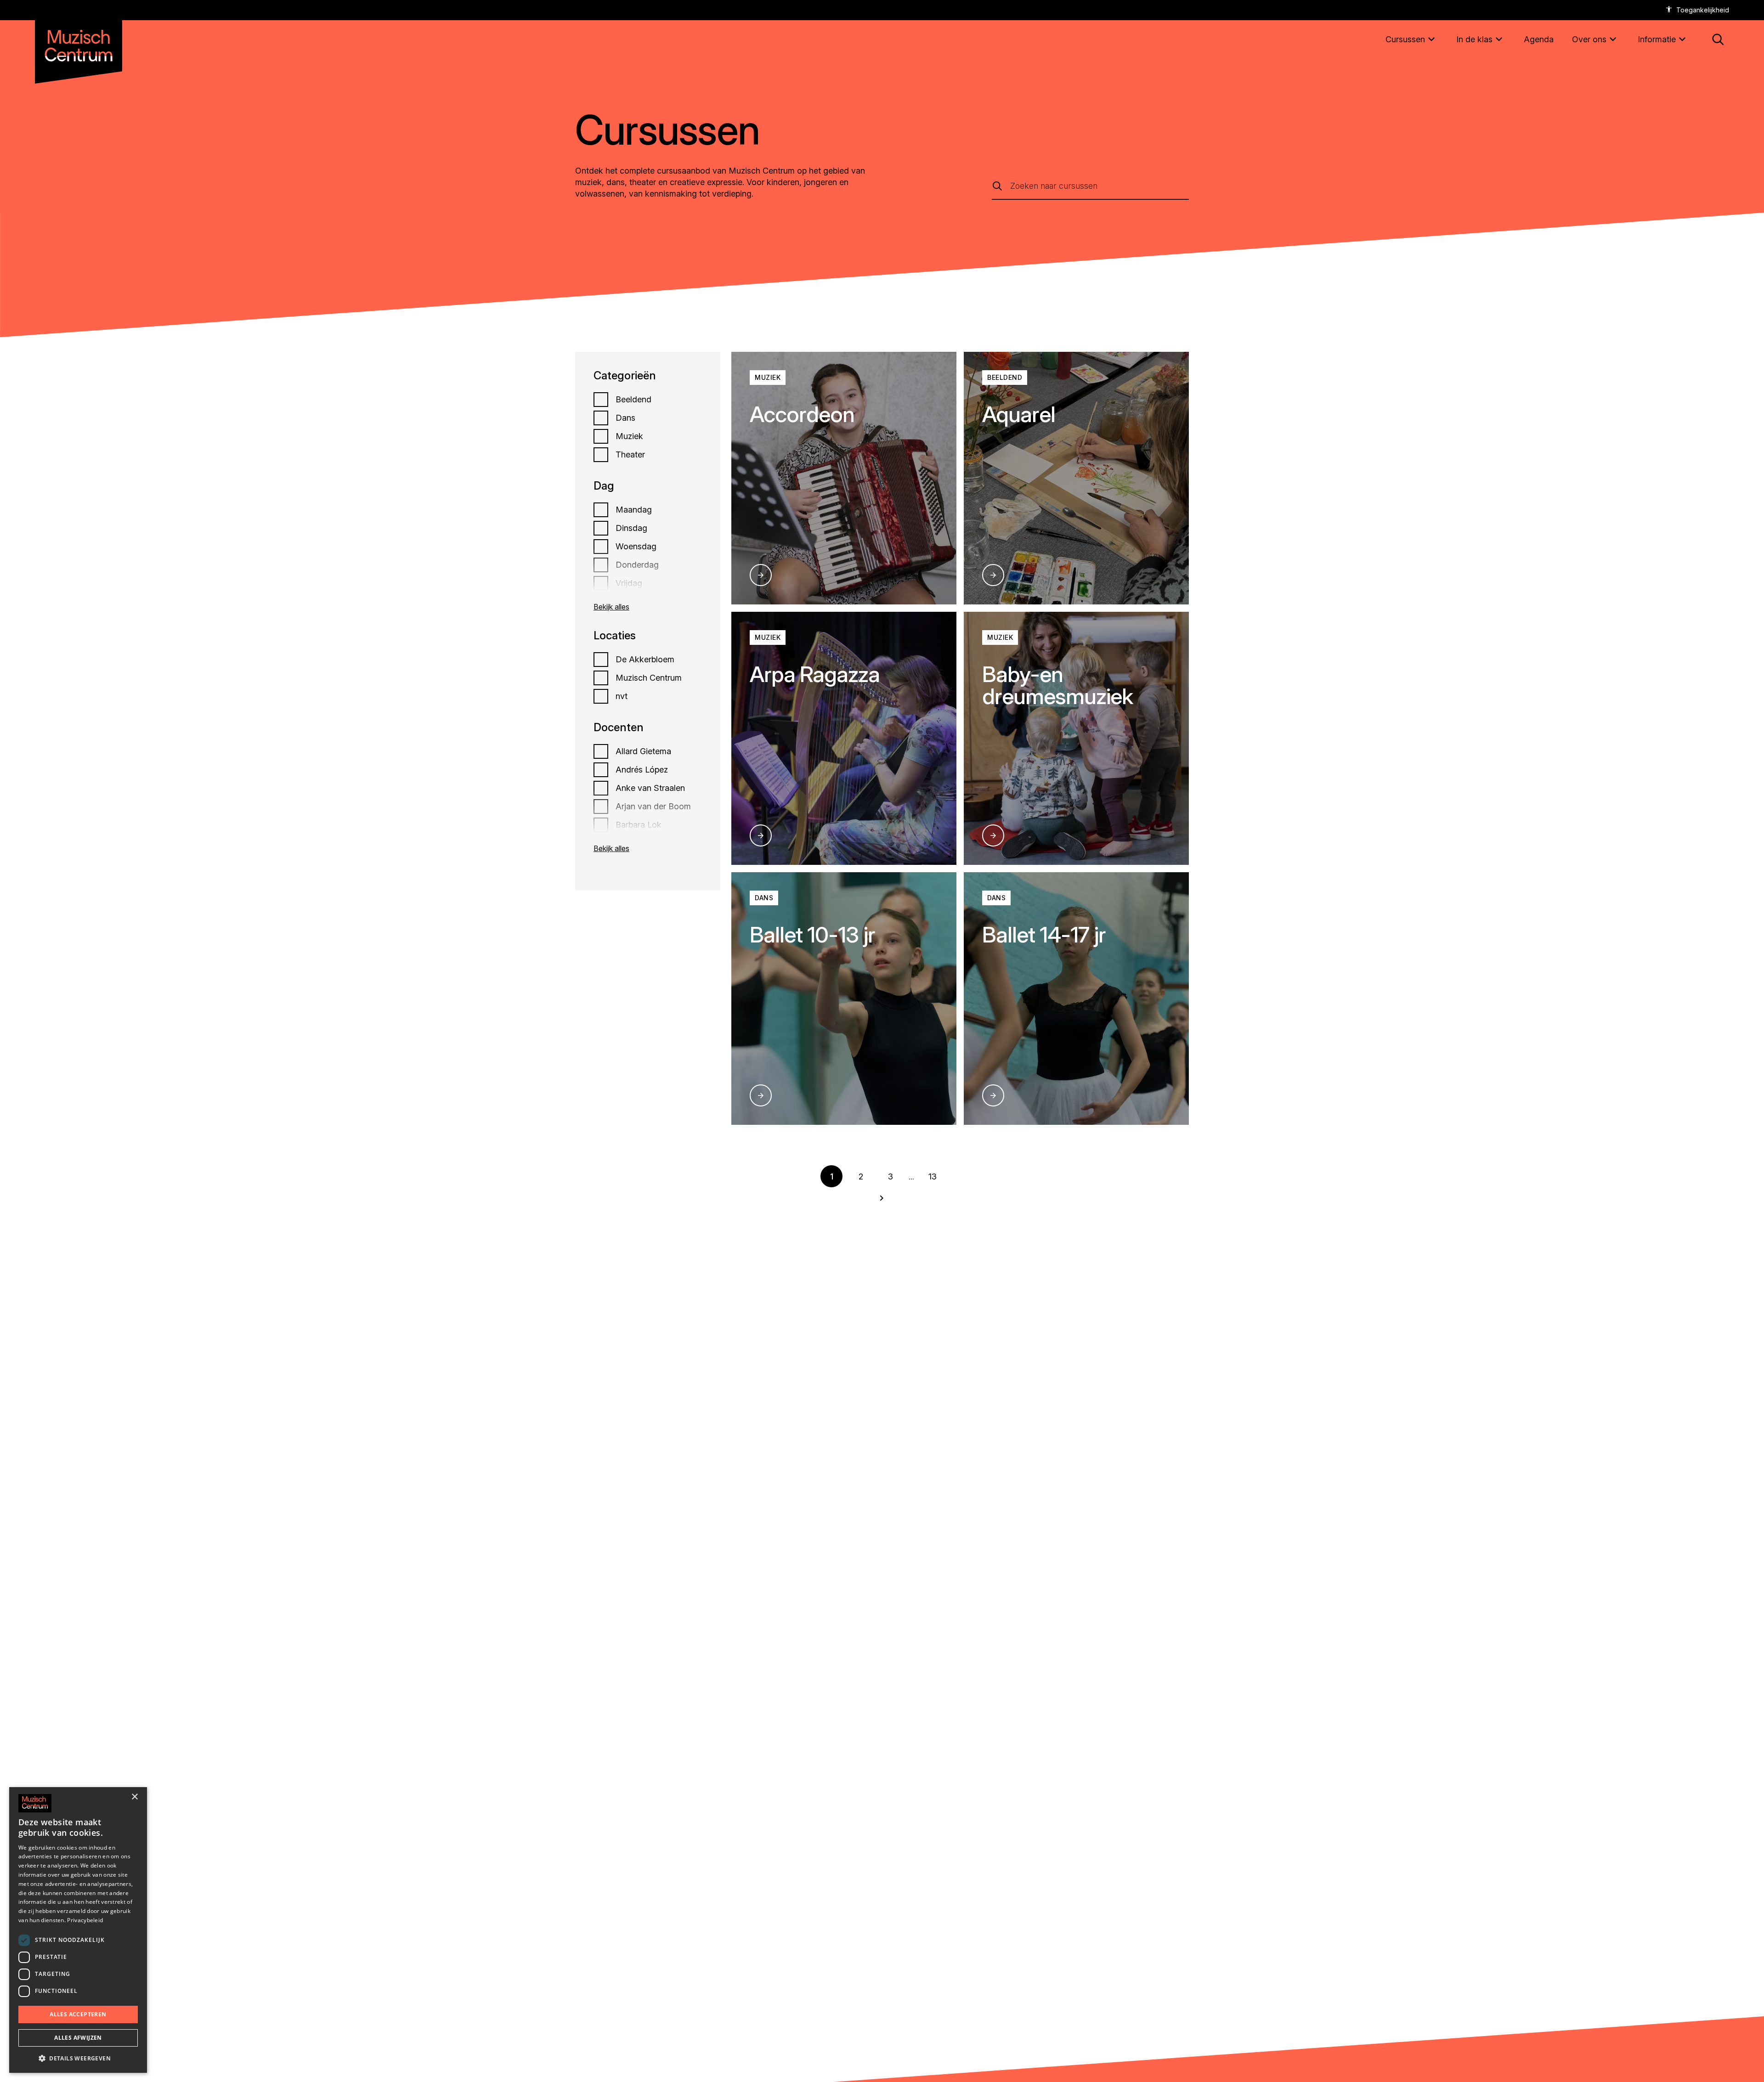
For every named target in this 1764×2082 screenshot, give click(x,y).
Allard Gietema (643, 751)
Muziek (629, 436)
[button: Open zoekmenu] (1718, 39)
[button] (78, 2058)
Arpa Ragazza (815, 674)
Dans (625, 418)
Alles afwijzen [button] (78, 2038)
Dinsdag (631, 528)
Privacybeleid (85, 1920)
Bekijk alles (611, 607)
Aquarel (1019, 414)
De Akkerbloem (645, 660)
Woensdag (636, 547)
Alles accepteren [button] (78, 2014)
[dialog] (78, 1930)
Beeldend (633, 400)
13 (933, 1176)
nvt (622, 696)
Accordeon (802, 414)
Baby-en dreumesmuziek (1058, 685)
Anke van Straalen (650, 788)
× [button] (134, 1797)
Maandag (634, 510)
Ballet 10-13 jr (812, 934)
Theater (630, 455)
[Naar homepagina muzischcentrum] (79, 42)
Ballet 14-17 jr (1044, 934)
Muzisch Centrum (649, 678)
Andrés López (642, 770)
